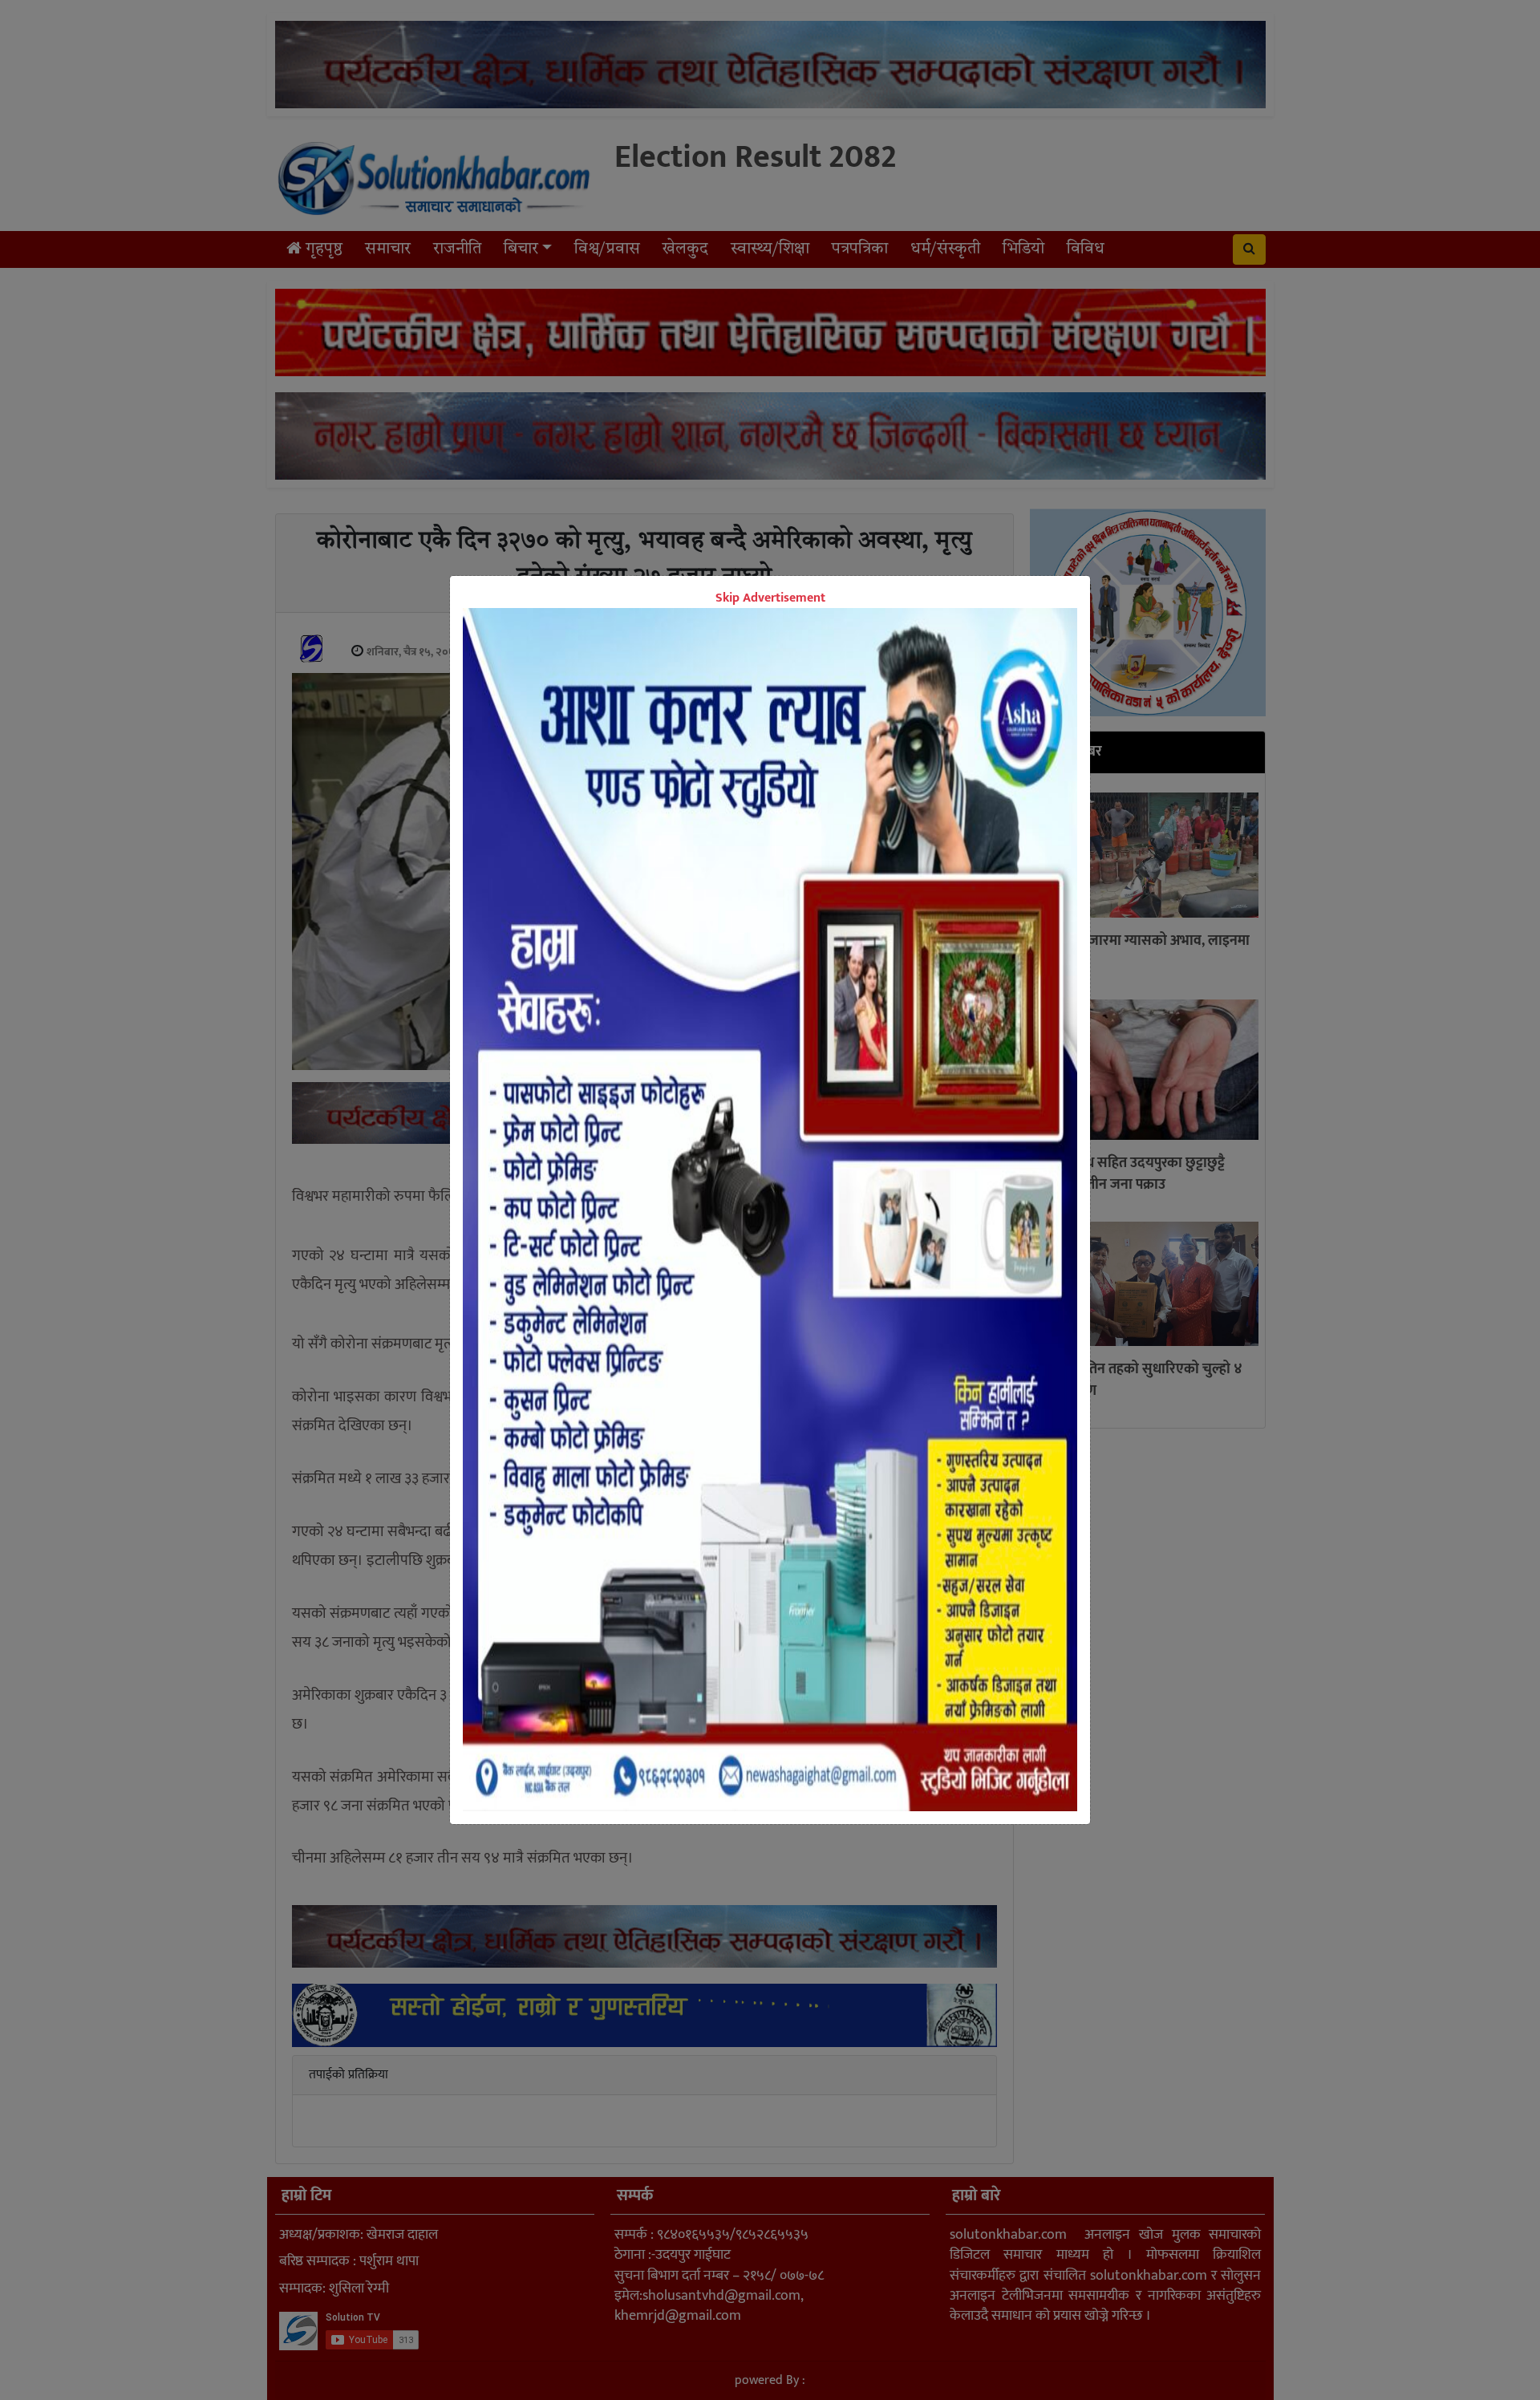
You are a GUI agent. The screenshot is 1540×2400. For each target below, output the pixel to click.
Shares (646, 1167)
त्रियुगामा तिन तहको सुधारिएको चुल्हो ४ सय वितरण (1140, 1380)
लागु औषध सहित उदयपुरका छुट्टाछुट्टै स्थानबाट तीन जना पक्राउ (1131, 1174)
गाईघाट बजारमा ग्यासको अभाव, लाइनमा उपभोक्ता (1143, 952)
